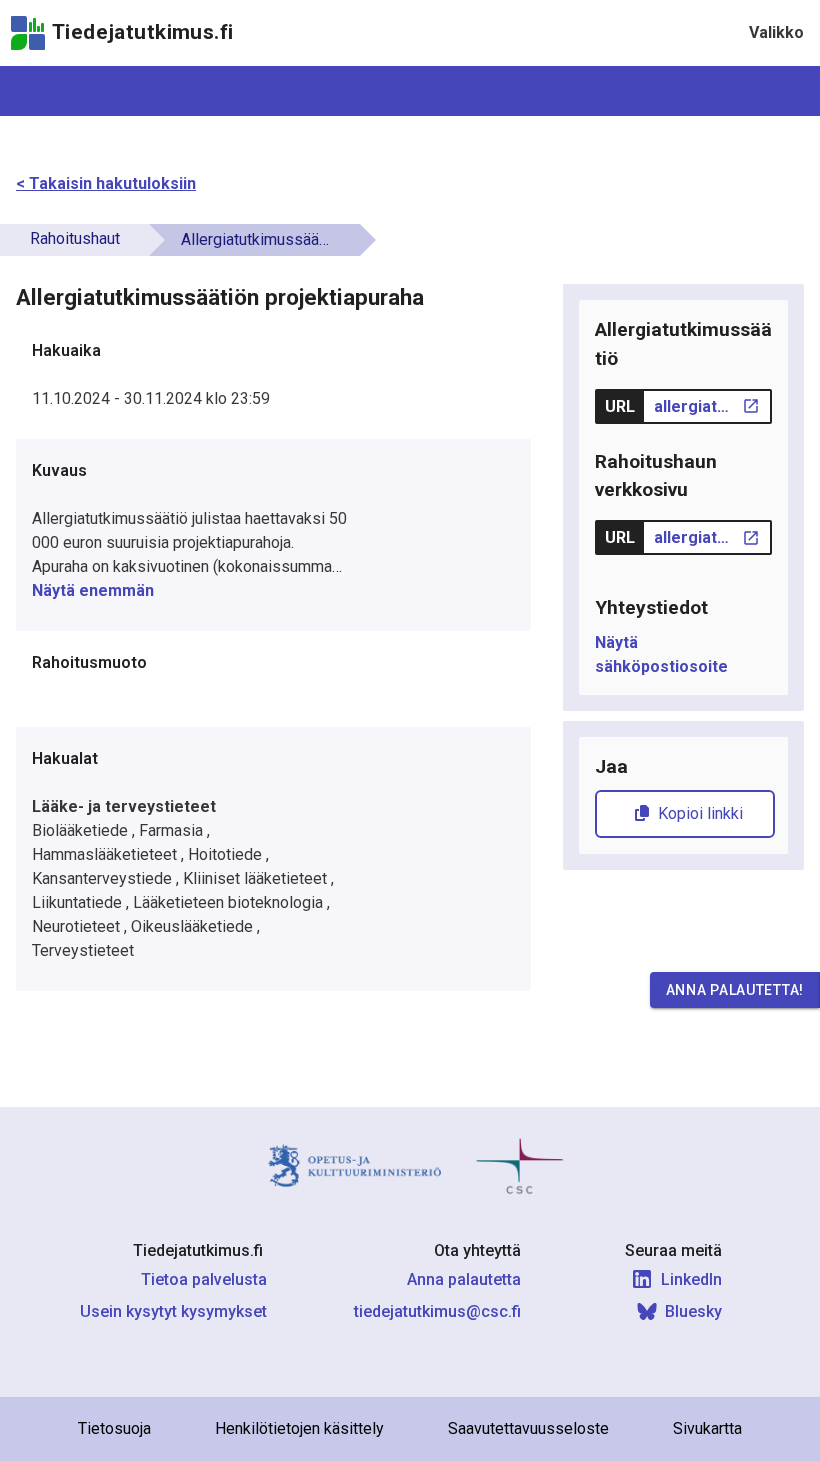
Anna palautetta (464, 1279)
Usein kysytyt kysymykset (173, 1311)
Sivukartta (707, 1428)
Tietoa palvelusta (204, 1279)
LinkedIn (691, 1279)
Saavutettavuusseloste (528, 1428)
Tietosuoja (114, 1428)
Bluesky (693, 1311)
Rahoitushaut (75, 238)
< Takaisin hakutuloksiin (106, 183)
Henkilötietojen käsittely (299, 1428)
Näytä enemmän (93, 590)
